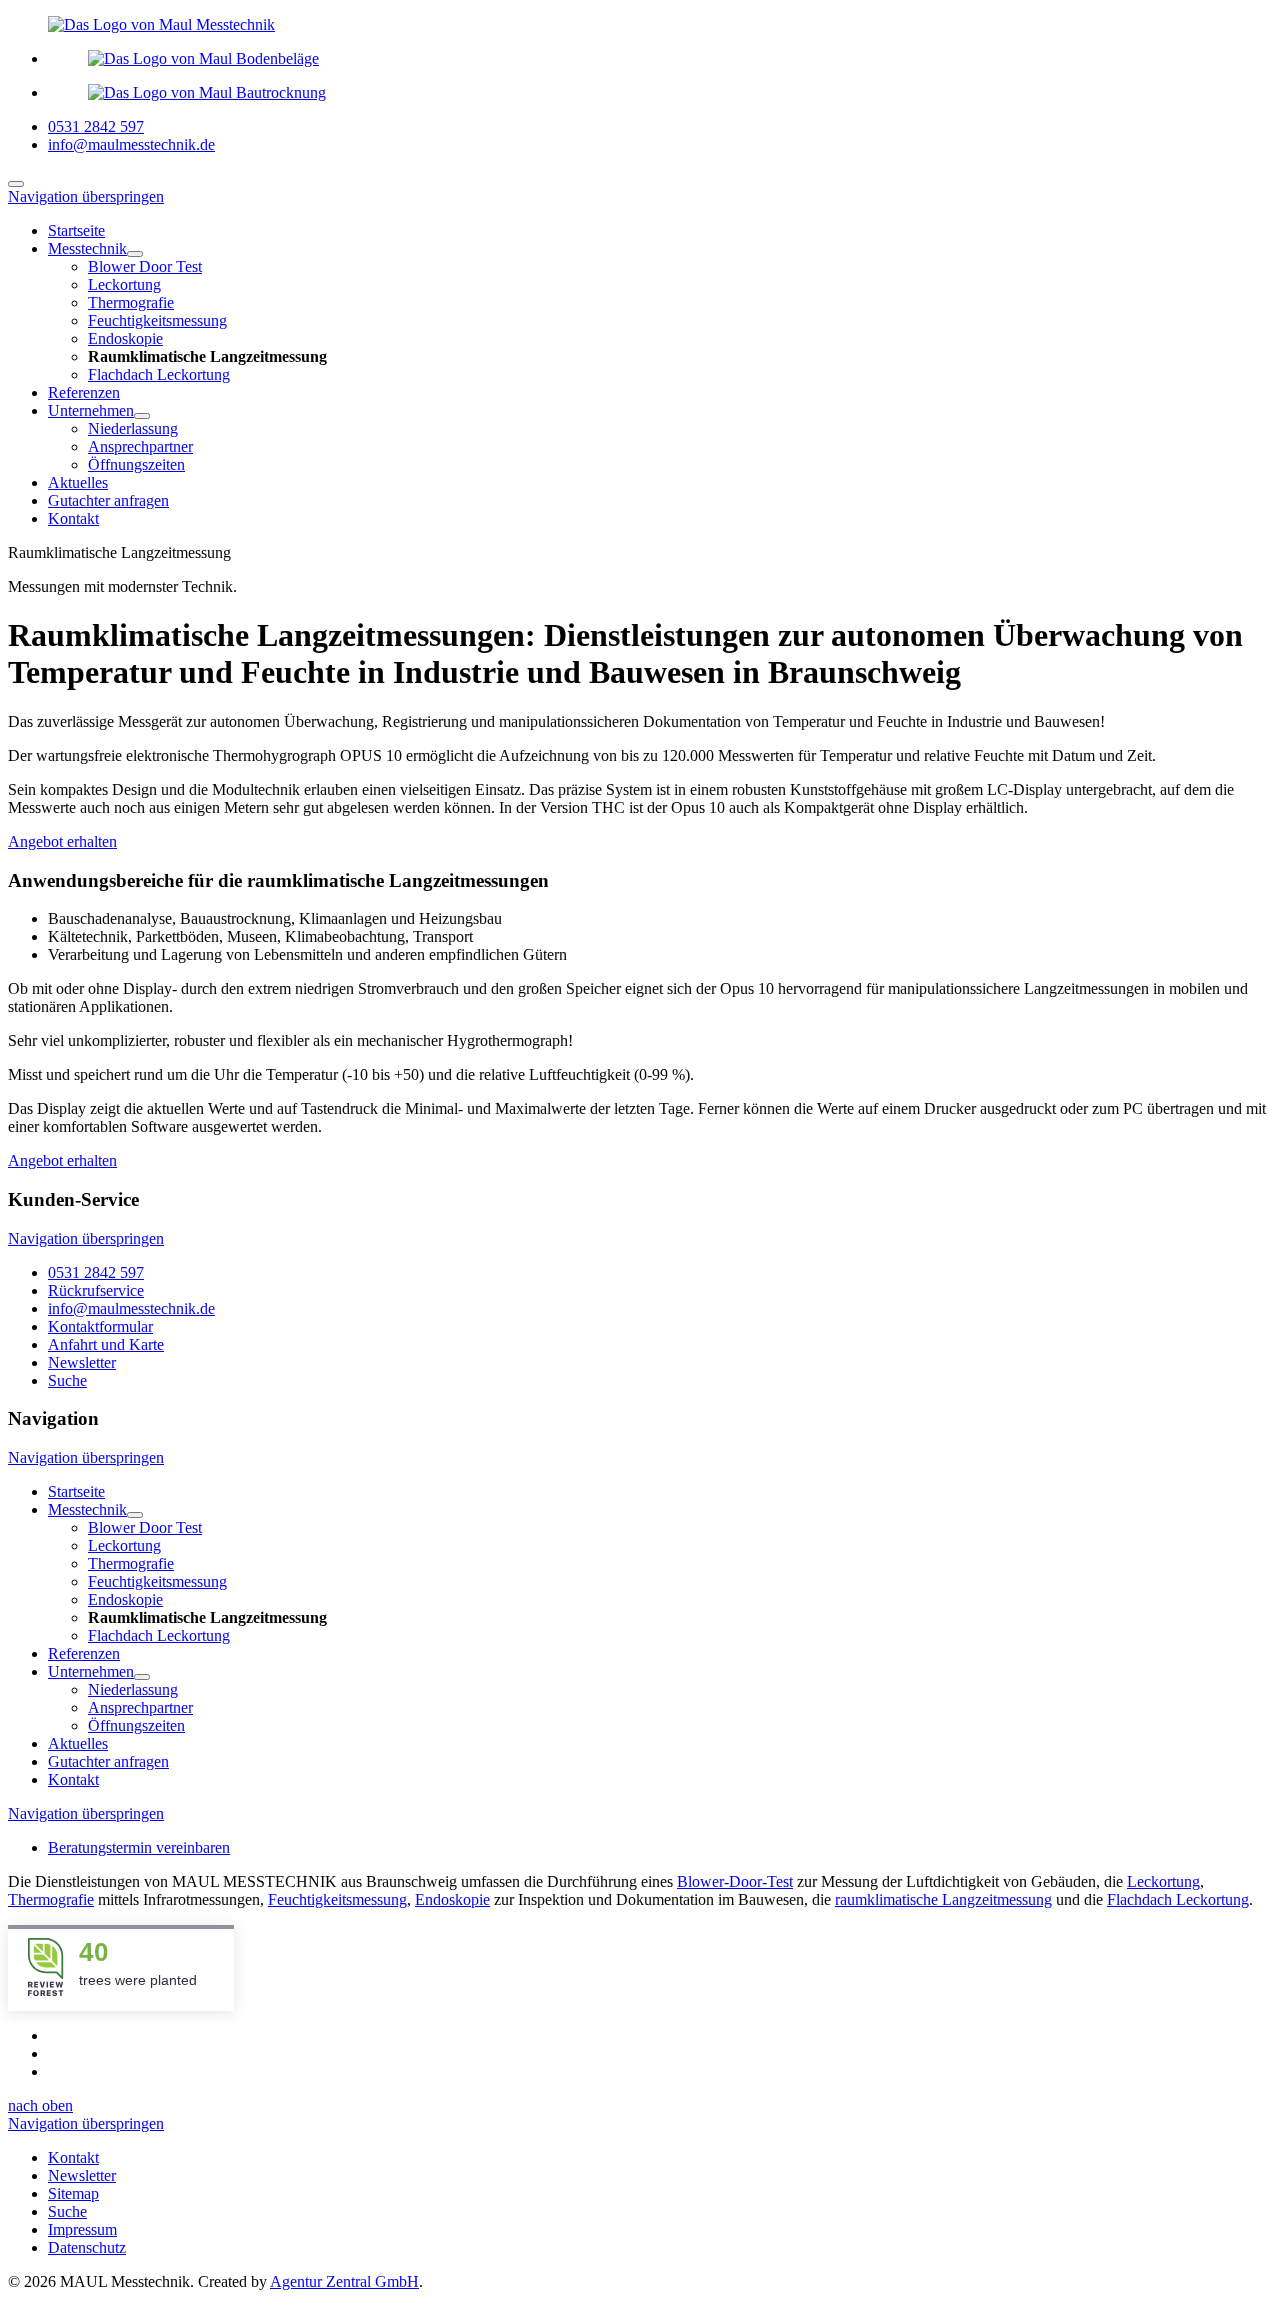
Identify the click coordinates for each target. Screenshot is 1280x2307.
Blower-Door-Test (735, 1881)
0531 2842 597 (96, 126)
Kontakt (73, 2157)
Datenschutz (87, 2247)
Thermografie (51, 1899)
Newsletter (82, 1362)
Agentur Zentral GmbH (344, 2281)
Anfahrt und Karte (106, 1344)
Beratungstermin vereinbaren (139, 1847)
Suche (67, 1380)
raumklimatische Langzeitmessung (943, 1899)
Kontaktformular (100, 1326)
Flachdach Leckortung (1178, 1899)
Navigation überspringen (86, 196)
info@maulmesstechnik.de (131, 144)
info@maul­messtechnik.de (131, 1308)
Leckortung (1163, 1881)
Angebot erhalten (62, 841)
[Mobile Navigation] (16, 184)
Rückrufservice (96, 1290)
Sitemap (73, 2193)
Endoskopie (452, 1899)
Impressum (82, 2229)
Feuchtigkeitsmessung (337, 1899)
